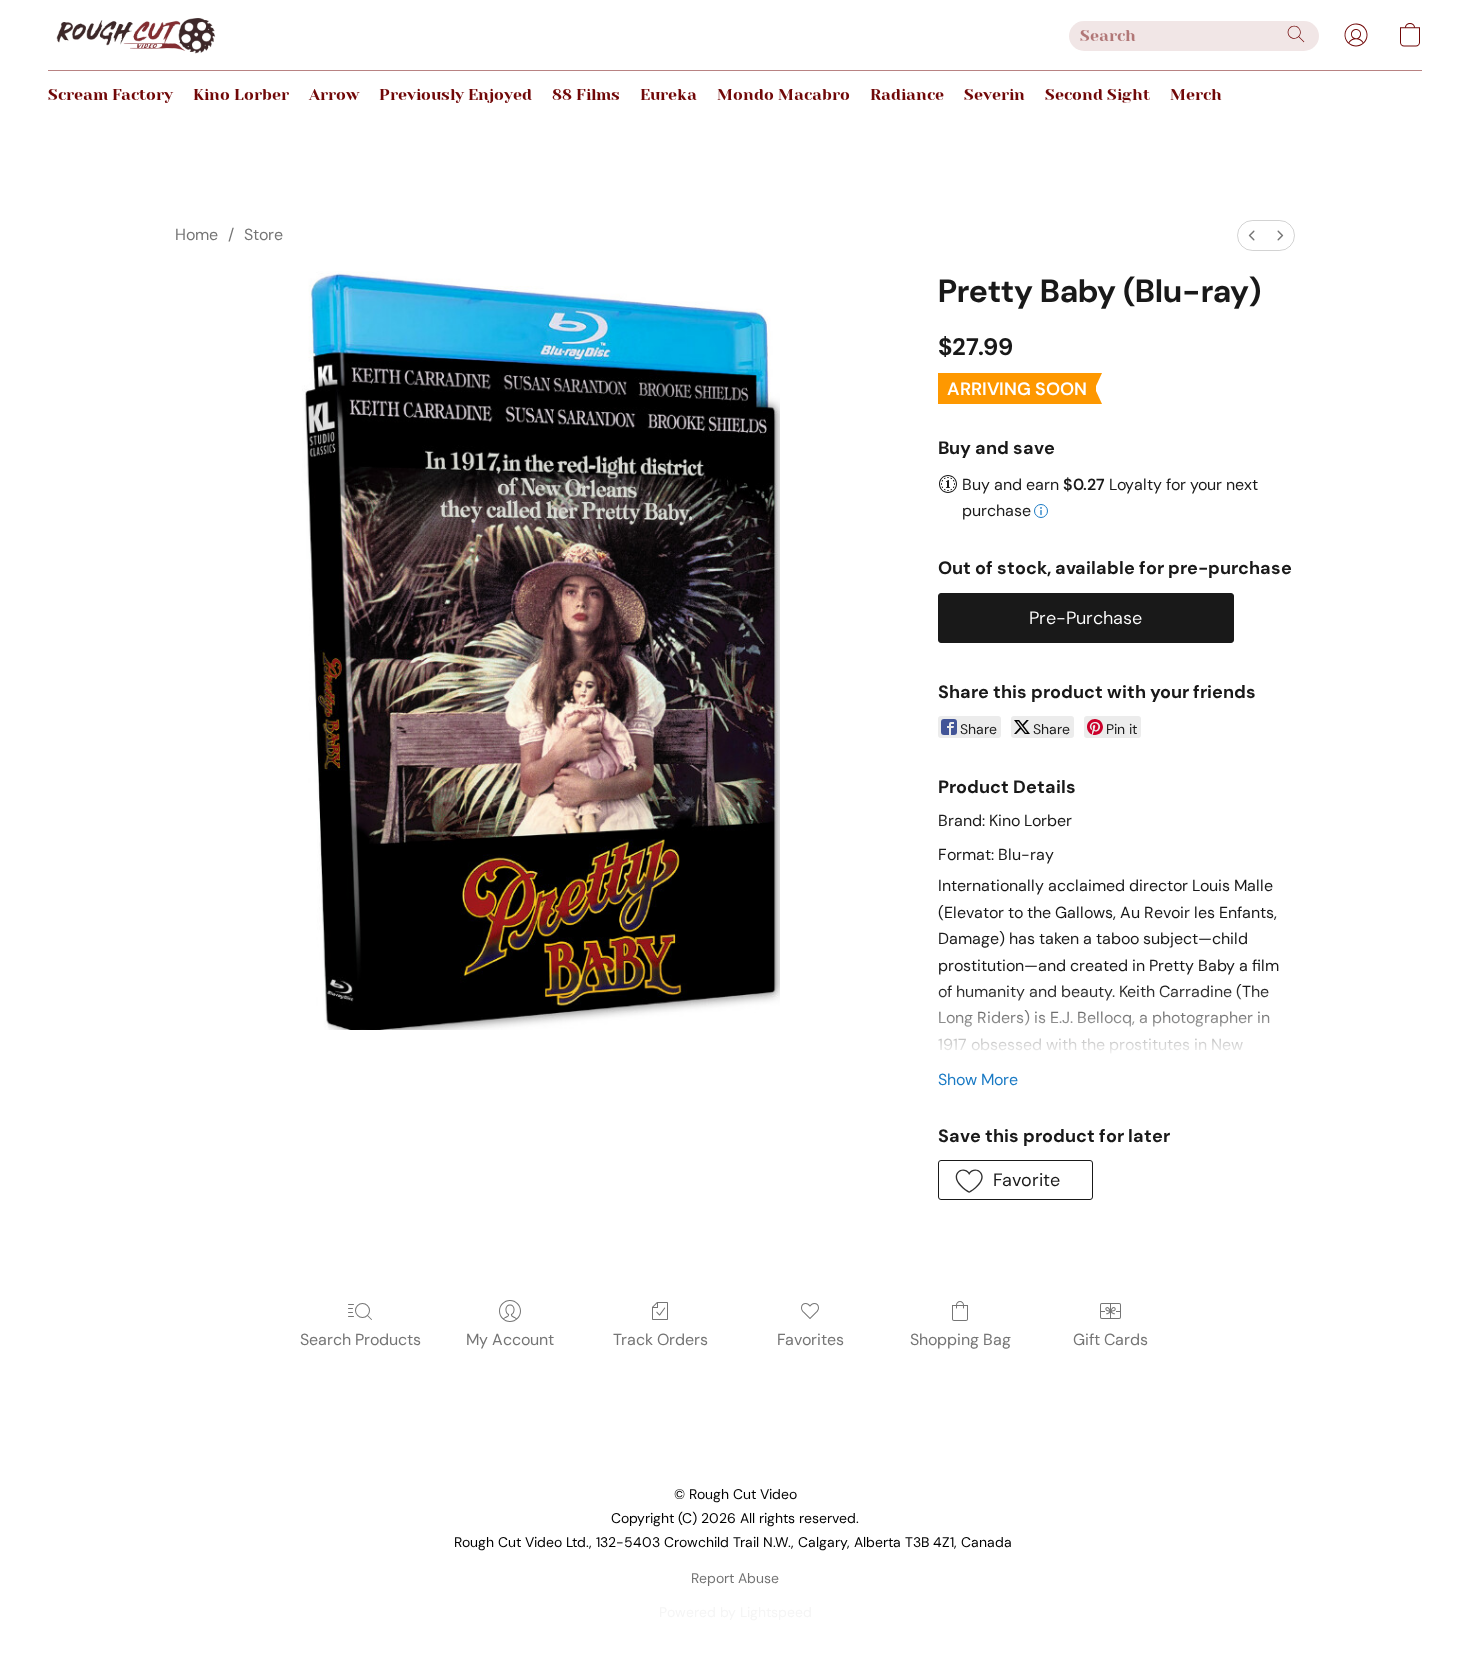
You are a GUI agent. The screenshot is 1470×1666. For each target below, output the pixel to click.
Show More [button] (978, 1079)
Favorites (810, 1339)
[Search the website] (1296, 34)
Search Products (360, 1339)
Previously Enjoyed (455, 94)
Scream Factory (110, 94)
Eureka (668, 94)
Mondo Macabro (783, 94)
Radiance (907, 94)
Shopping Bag (960, 1339)
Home (196, 234)
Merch (1196, 94)
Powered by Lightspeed (735, 1612)
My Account (510, 1339)
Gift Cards (1110, 1339)
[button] (135, 35)
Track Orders (660, 1339)
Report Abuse (735, 1578)
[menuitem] (1252, 235)
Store (263, 234)
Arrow (334, 94)
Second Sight (1097, 94)
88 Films (586, 94)
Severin (994, 94)
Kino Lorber (241, 94)
